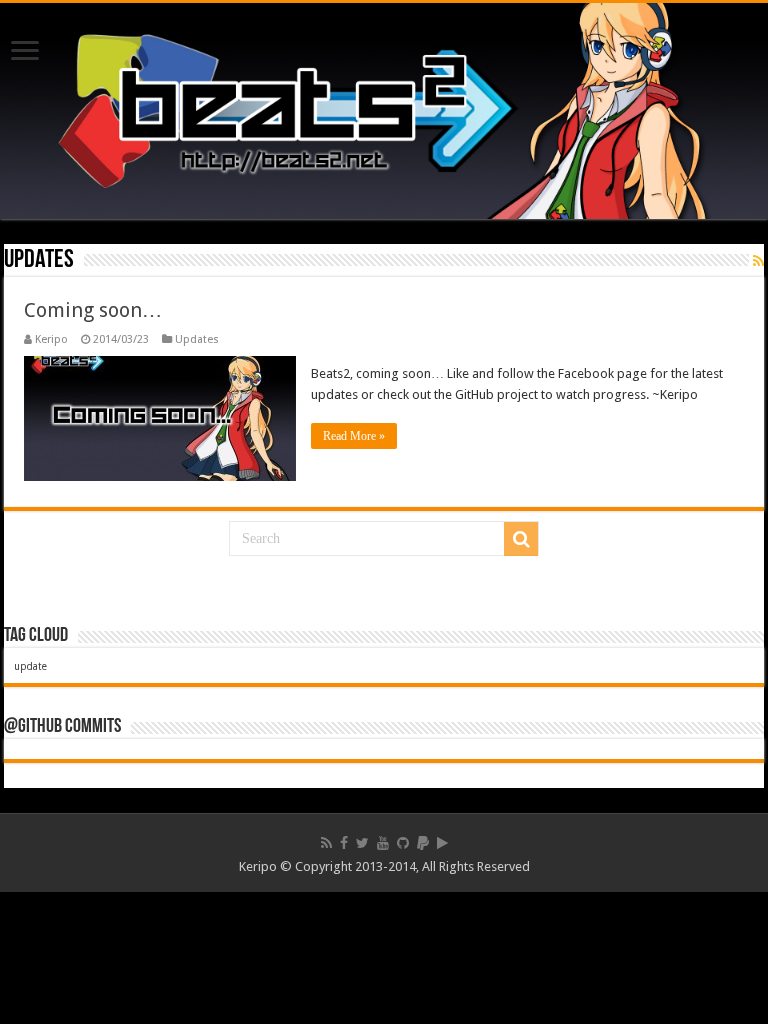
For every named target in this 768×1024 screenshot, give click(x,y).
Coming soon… (93, 310)
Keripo (51, 339)
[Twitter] (362, 843)
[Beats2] (384, 111)
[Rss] (326, 843)
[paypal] (423, 843)
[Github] (403, 843)
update (30, 666)
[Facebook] (344, 843)
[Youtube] (383, 843)
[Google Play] (442, 843)
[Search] (521, 539)
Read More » (354, 436)
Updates (197, 339)
